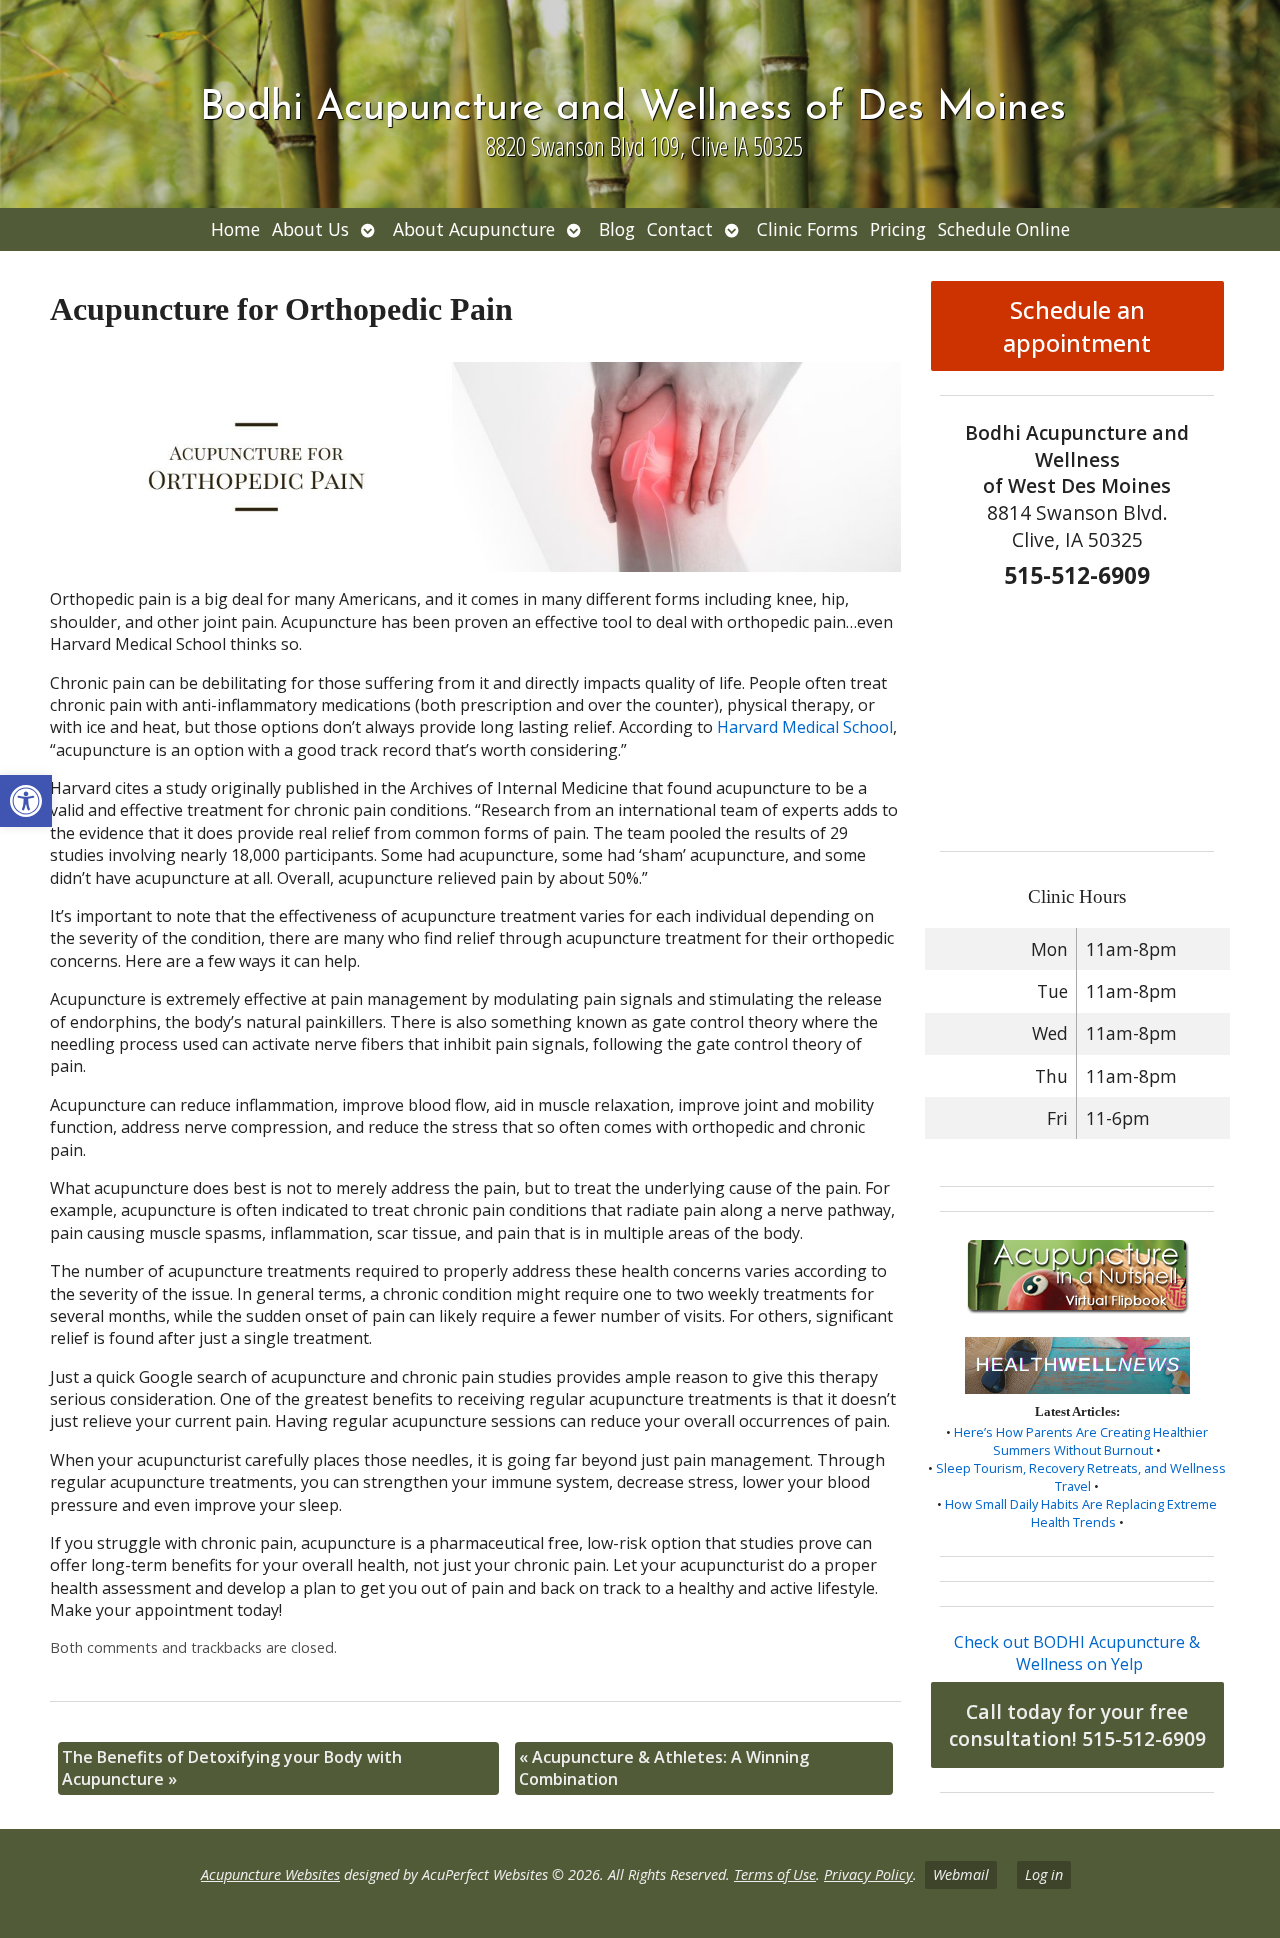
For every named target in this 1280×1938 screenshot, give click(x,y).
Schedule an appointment (1077, 326)
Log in (1044, 1874)
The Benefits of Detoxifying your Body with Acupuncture (232, 1768)
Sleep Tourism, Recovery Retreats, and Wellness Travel (1081, 1477)
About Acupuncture (474, 229)
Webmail (961, 1874)
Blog (617, 229)
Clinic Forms (807, 229)
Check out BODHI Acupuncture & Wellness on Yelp (1077, 1653)
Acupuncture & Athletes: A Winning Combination (664, 1768)
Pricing (898, 229)
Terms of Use (775, 1874)
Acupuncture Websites (270, 1874)
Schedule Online (1004, 229)
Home (235, 229)
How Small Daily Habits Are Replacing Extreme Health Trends (1081, 1513)
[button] (26, 801)
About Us (310, 229)
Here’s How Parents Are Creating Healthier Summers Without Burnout (1081, 1441)
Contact (680, 229)
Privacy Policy (868, 1874)
